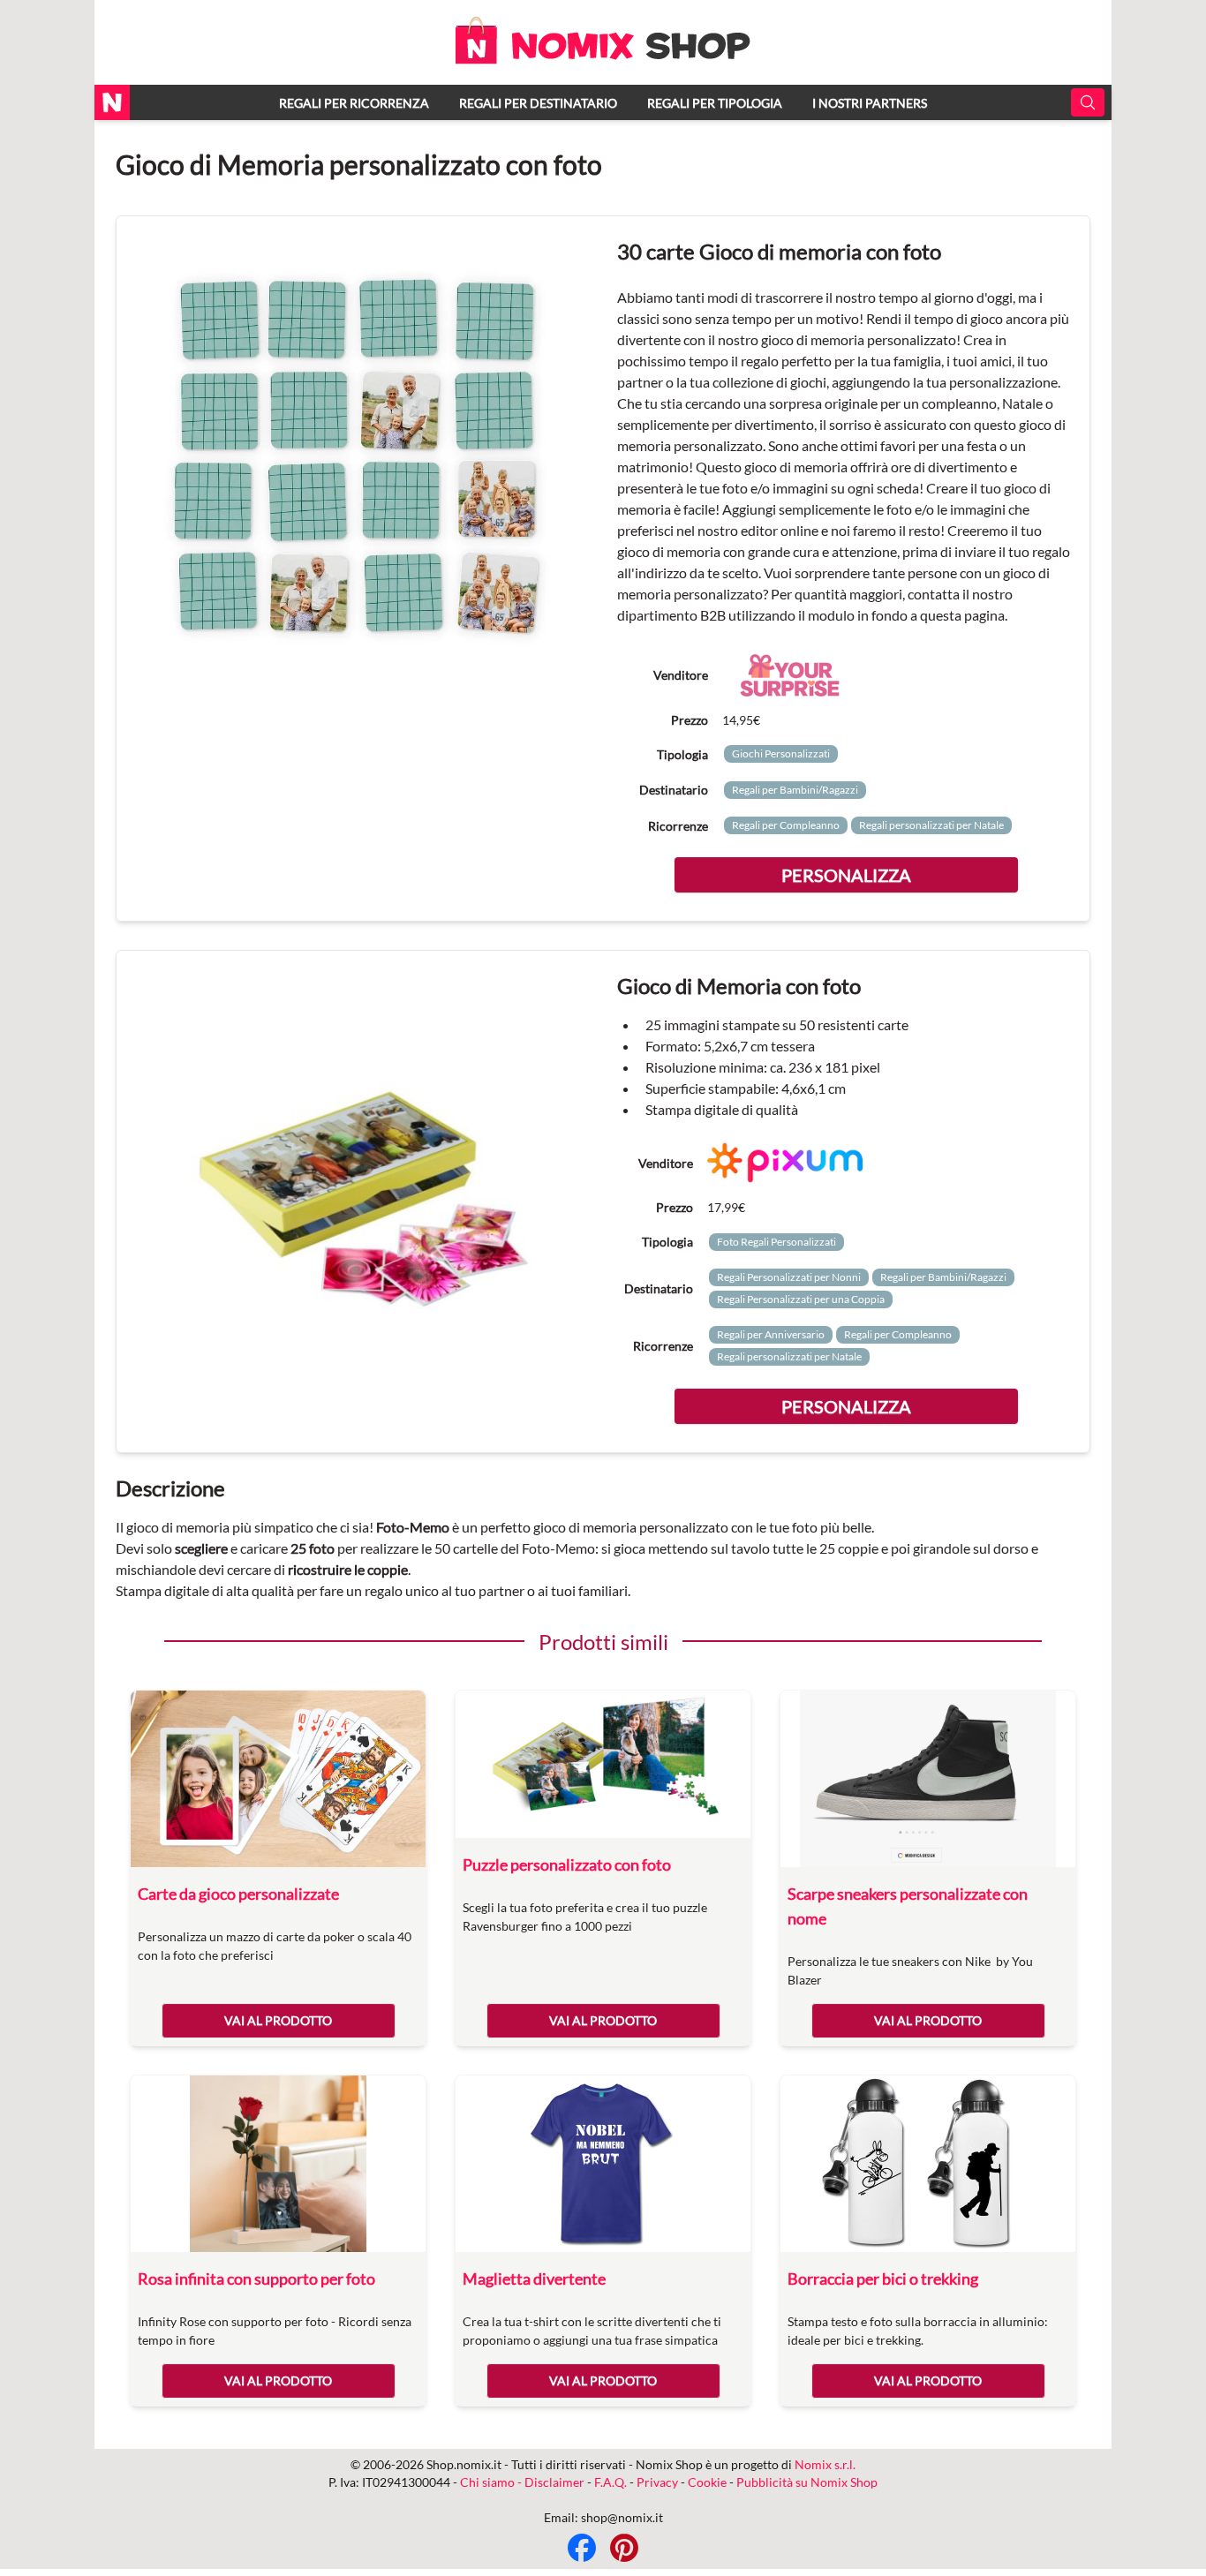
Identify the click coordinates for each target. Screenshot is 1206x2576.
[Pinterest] (624, 2548)
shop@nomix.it (622, 2517)
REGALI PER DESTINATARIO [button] (538, 103)
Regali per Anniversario (771, 1334)
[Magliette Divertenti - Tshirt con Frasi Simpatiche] (603, 2164)
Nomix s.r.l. (825, 2464)
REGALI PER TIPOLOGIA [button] (715, 103)
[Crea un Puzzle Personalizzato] (603, 1764)
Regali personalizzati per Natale (931, 825)
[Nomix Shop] (603, 59)
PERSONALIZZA (846, 875)
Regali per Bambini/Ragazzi (795, 790)
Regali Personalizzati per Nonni (789, 1277)
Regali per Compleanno (786, 825)
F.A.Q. (611, 2482)
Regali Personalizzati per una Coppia (801, 1299)
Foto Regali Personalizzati (776, 1242)
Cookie (707, 2482)
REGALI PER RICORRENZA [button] (354, 103)
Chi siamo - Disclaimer (522, 2482)
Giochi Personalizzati (781, 753)
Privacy (657, 2482)
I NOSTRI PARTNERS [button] (870, 103)
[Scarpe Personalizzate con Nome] (928, 1779)
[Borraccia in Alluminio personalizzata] (928, 2164)
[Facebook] (582, 2548)
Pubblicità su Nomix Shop (807, 2482)
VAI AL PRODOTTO (278, 2020)
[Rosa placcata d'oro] (278, 2164)
